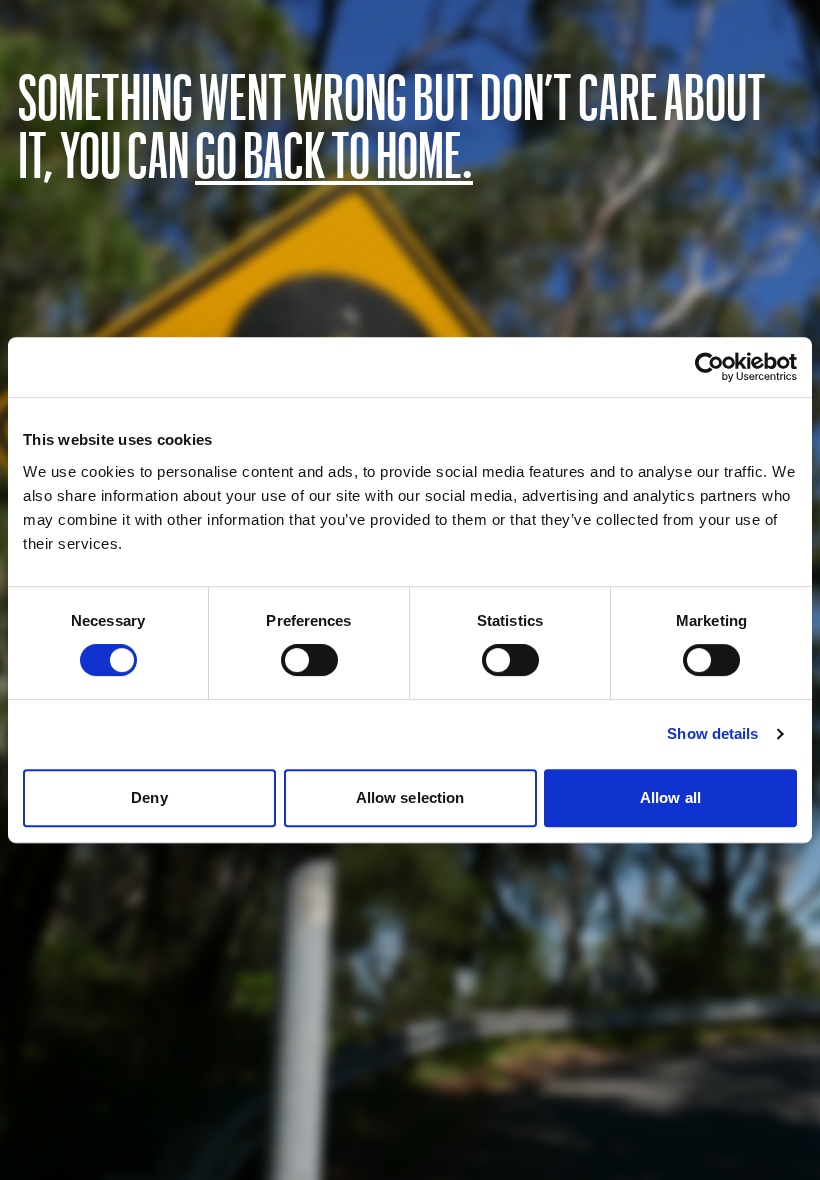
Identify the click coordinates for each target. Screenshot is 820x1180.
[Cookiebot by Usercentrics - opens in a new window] (709, 367)
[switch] (309, 660)
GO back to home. (334, 153)
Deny (149, 797)
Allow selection (410, 797)
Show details (712, 733)
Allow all (670, 797)
